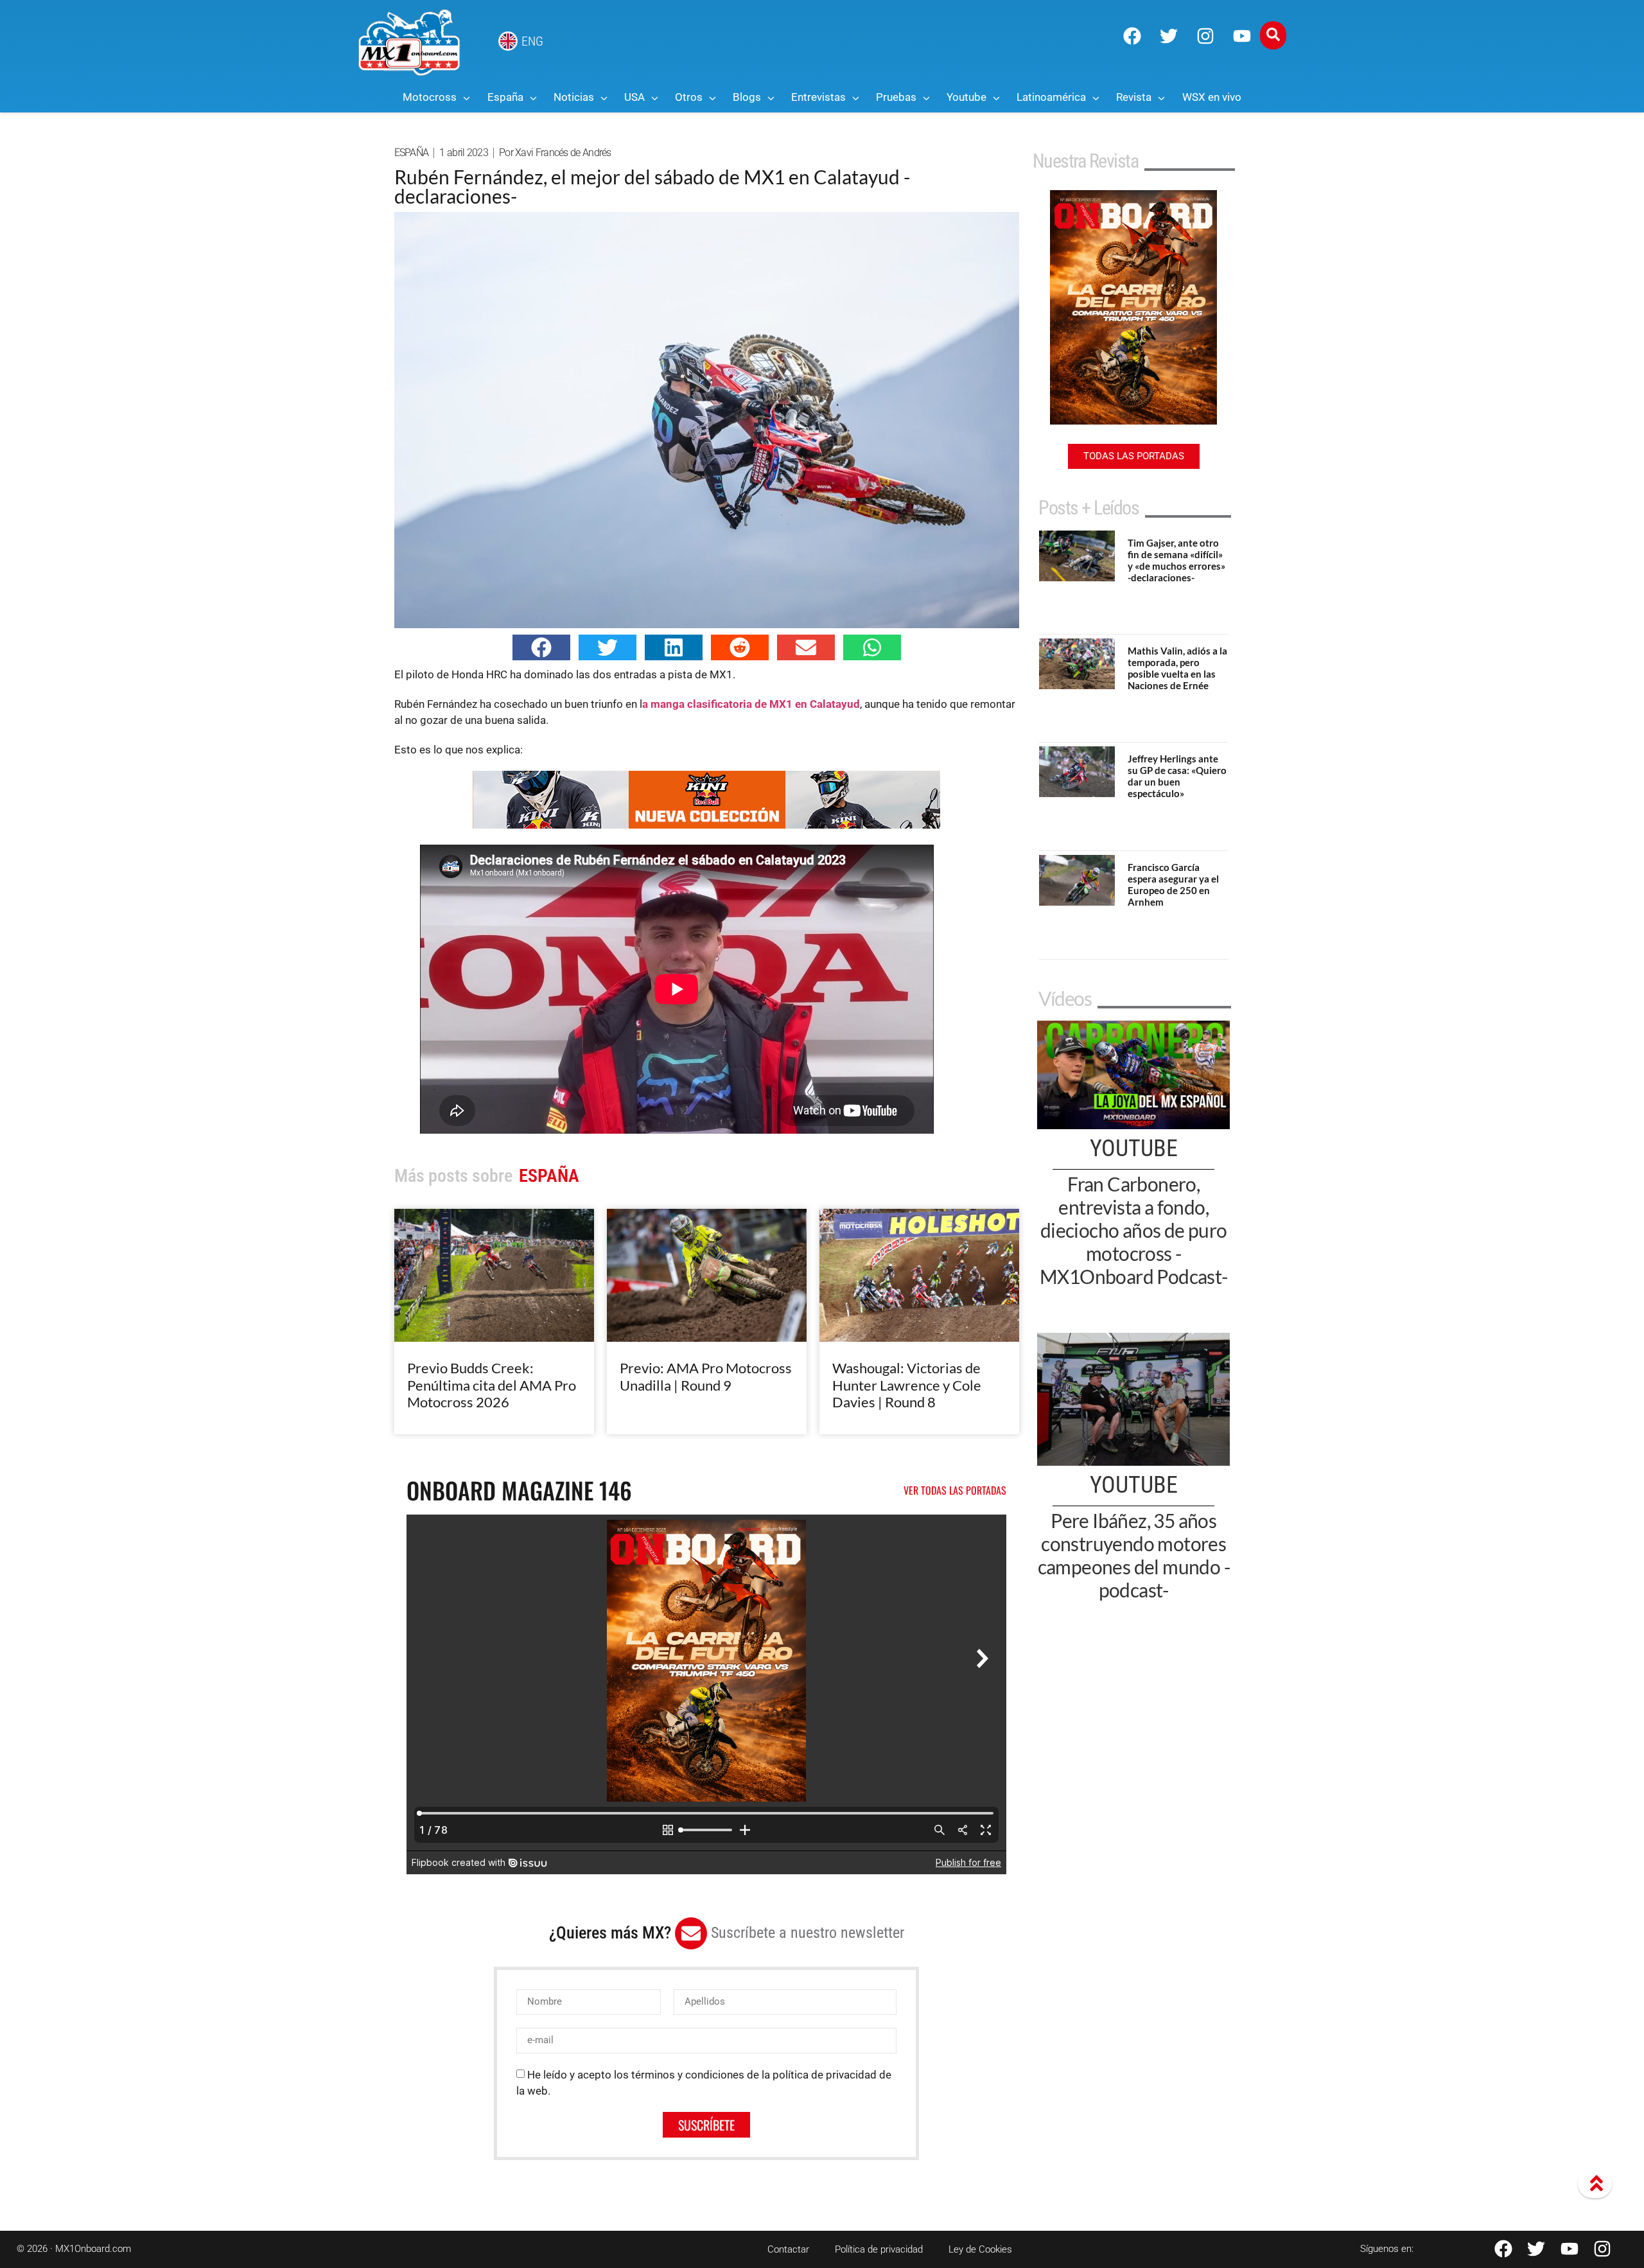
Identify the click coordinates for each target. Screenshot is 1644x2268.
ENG (532, 41)
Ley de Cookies (980, 2249)
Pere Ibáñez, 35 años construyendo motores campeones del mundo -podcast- (1134, 1555)
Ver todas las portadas (955, 1490)
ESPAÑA (412, 153)
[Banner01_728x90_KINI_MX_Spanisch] (706, 825)
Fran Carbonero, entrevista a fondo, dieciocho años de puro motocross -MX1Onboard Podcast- (1134, 1230)
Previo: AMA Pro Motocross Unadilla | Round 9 (706, 1376)
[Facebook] (1132, 36)
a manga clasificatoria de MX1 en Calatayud (751, 704)
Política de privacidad (879, 2249)
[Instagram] (1205, 36)
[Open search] (1273, 35)
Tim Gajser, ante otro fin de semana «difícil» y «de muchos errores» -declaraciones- (1176, 560)
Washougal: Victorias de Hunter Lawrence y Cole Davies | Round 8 (907, 1385)
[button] (541, 647)
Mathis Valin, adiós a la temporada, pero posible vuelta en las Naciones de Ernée (1177, 668)
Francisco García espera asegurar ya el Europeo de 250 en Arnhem (1173, 884)
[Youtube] (1242, 36)
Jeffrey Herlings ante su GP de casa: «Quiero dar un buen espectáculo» (1177, 776)
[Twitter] (1169, 36)
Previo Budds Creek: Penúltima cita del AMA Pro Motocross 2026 (492, 1385)
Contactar (788, 2249)
